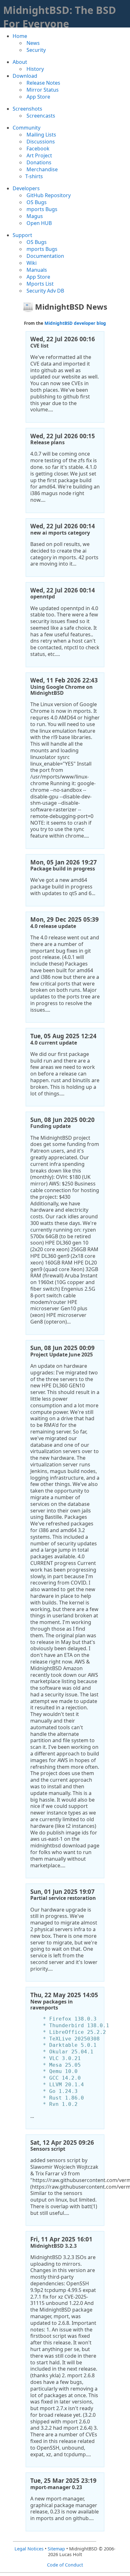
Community (27, 128)
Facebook (37, 148)
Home (20, 36)
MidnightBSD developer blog (75, 323)
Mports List (39, 284)
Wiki (31, 263)
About (20, 62)
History (35, 69)
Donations (38, 162)
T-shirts (34, 176)
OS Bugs (36, 202)
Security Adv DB (45, 291)
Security (35, 50)
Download (25, 76)
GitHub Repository (48, 195)
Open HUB (38, 223)
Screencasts (40, 116)
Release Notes (43, 83)
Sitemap (56, 2549)
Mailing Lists (41, 135)
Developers (26, 188)
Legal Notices (29, 2549)
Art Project (39, 155)
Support (22, 235)
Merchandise (41, 169)
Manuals (36, 270)
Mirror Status (42, 90)
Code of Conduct (65, 2565)
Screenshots (27, 109)
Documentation (45, 256)
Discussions (40, 142)
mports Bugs (41, 209)
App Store (38, 97)
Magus (34, 216)
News (32, 43)
